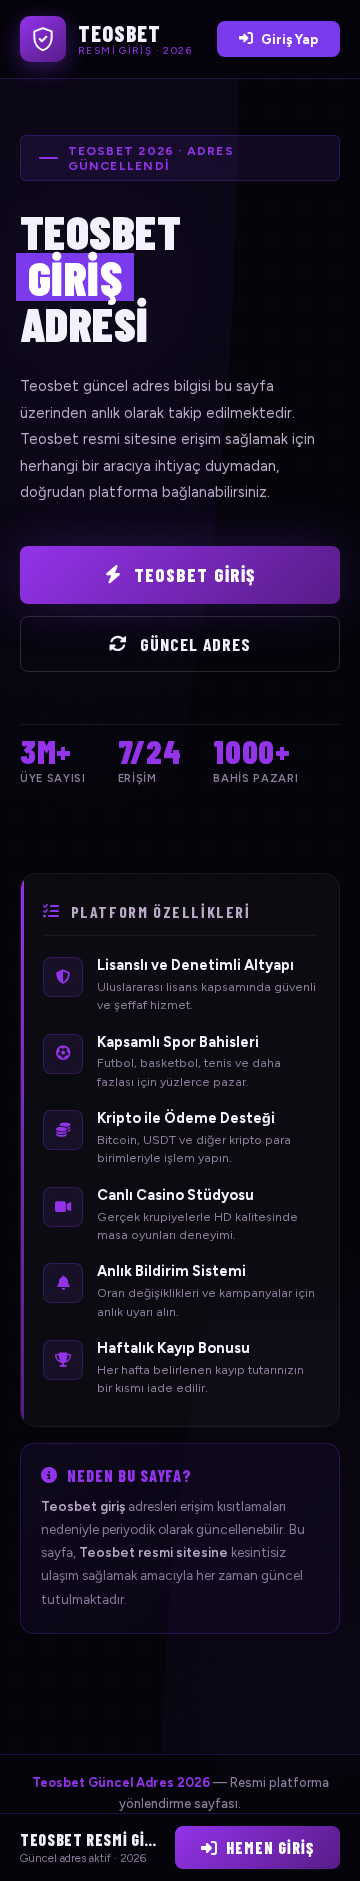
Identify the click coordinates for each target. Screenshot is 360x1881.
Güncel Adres (196, 644)
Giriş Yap (289, 39)
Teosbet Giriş (194, 575)
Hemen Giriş (270, 1847)
